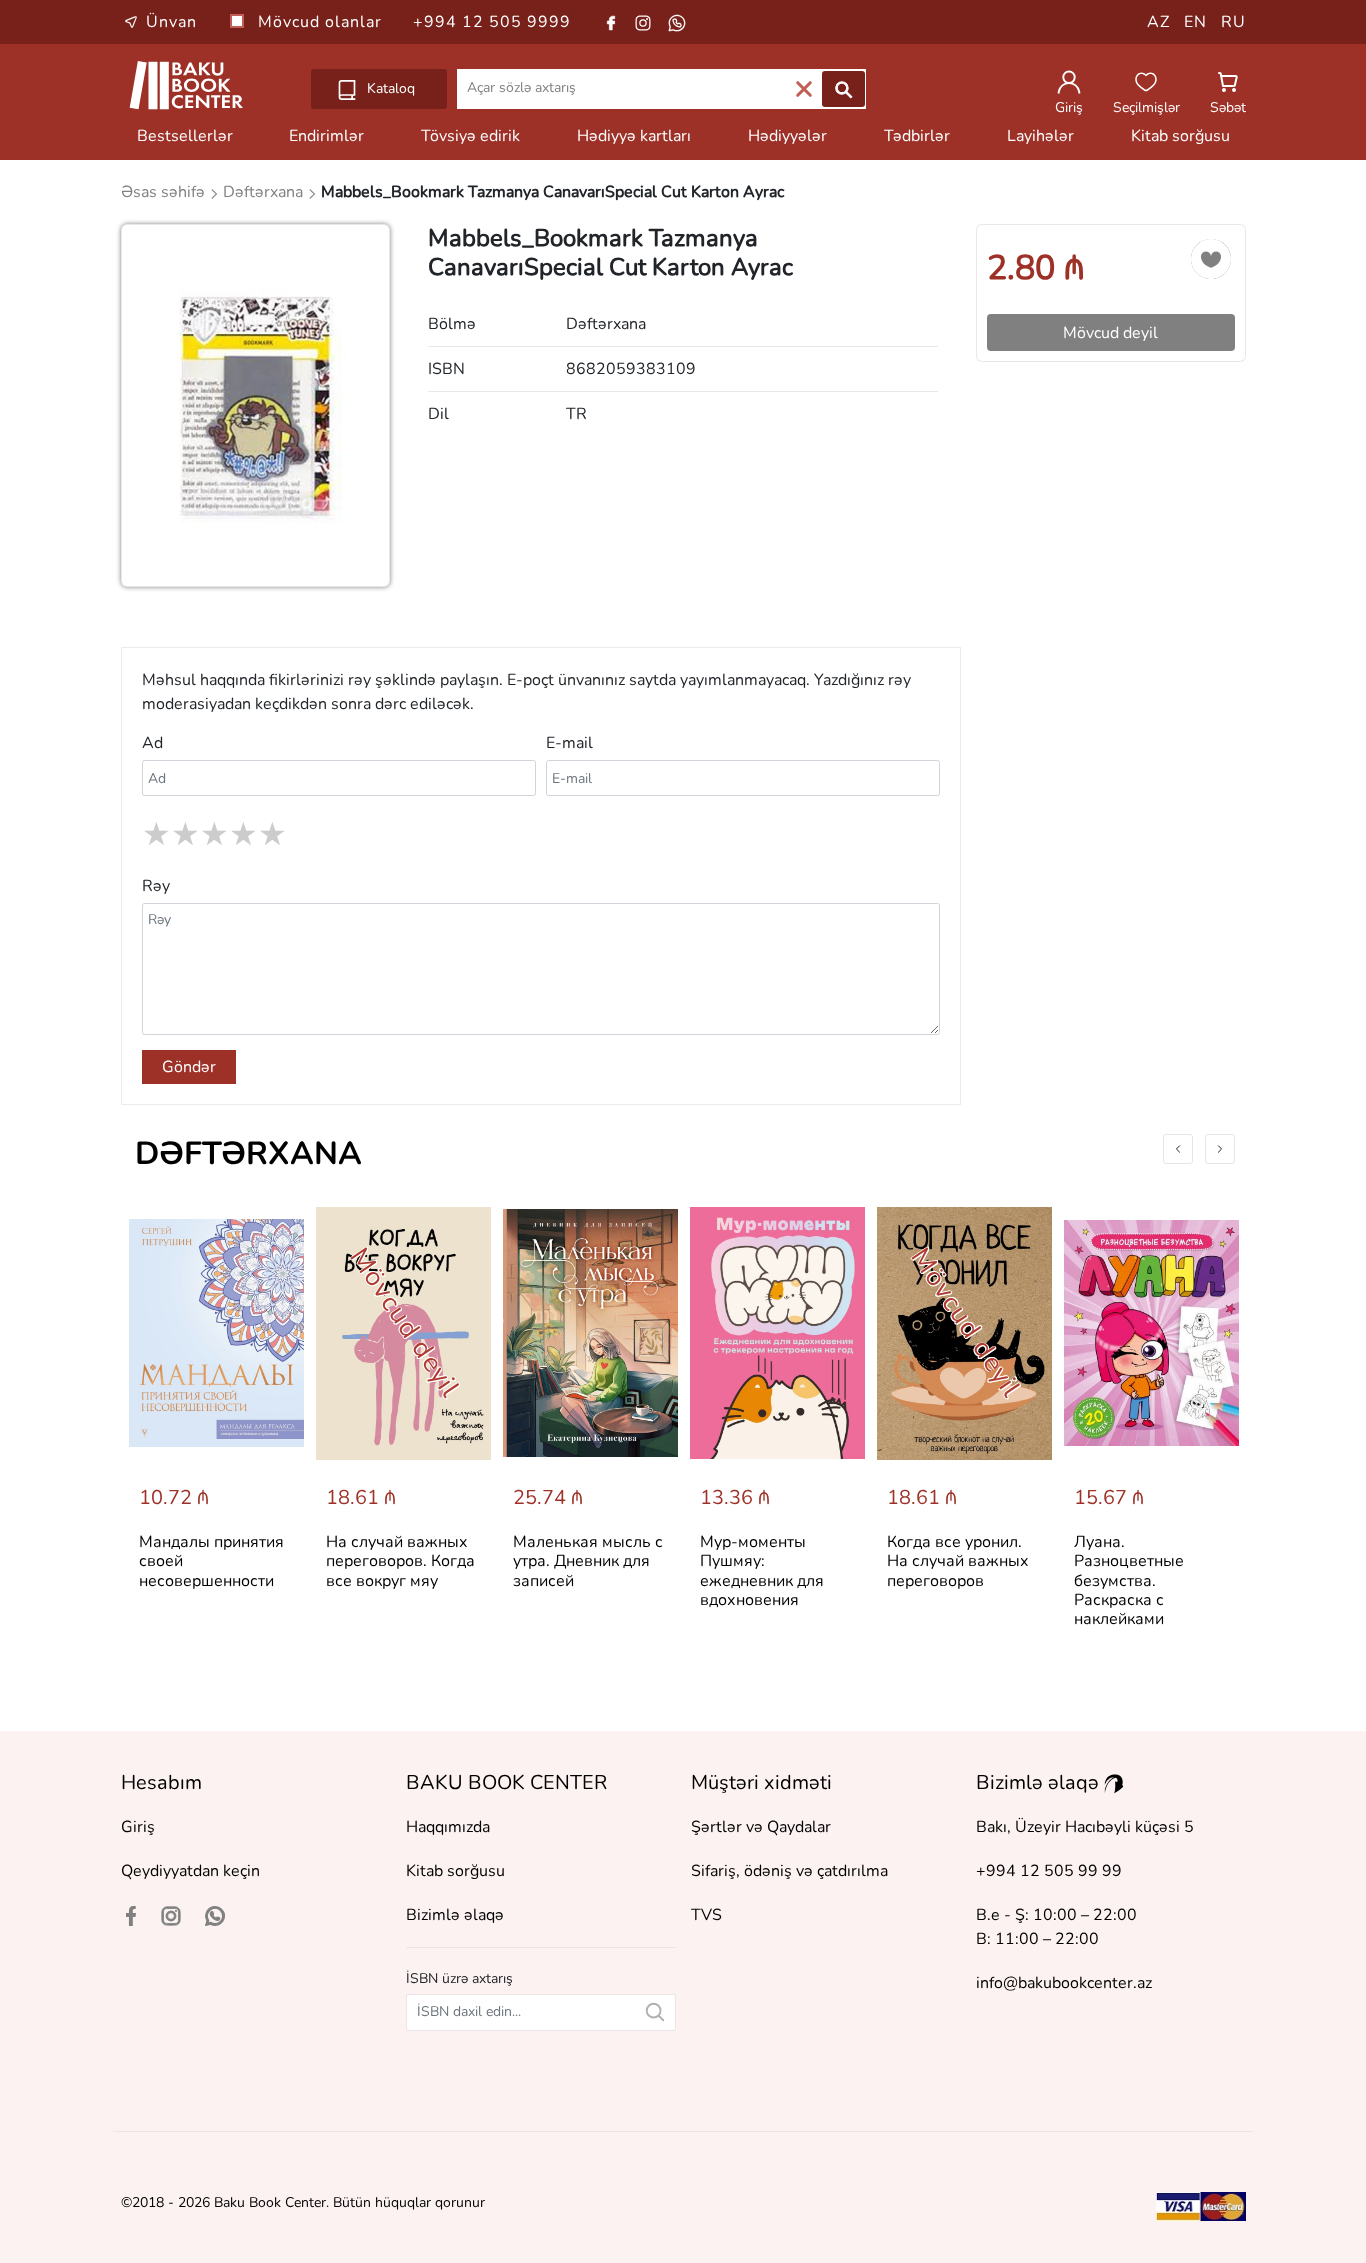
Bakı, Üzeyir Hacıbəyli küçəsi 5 (1085, 1827)
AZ (1158, 22)
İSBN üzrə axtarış (459, 1978)
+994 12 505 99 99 (1049, 1871)
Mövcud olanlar (322, 22)
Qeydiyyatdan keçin (190, 1871)
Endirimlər (326, 136)
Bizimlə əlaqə (455, 1915)
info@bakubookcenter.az (1064, 1983)
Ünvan (171, 22)
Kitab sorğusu (1180, 136)
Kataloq (389, 88)
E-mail (569, 743)
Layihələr (1040, 136)
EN (1195, 22)
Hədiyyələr (787, 136)
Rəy (156, 886)
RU (1233, 22)
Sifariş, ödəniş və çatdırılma (789, 1871)
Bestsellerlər (185, 136)
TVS (706, 1915)
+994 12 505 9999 (492, 22)
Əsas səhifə (165, 192)
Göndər (189, 1067)
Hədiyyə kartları (634, 136)
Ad (152, 743)
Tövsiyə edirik (470, 136)
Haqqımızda (448, 1827)
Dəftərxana (248, 1153)
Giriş (138, 1827)
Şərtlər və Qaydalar (761, 1827)
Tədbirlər (917, 136)
